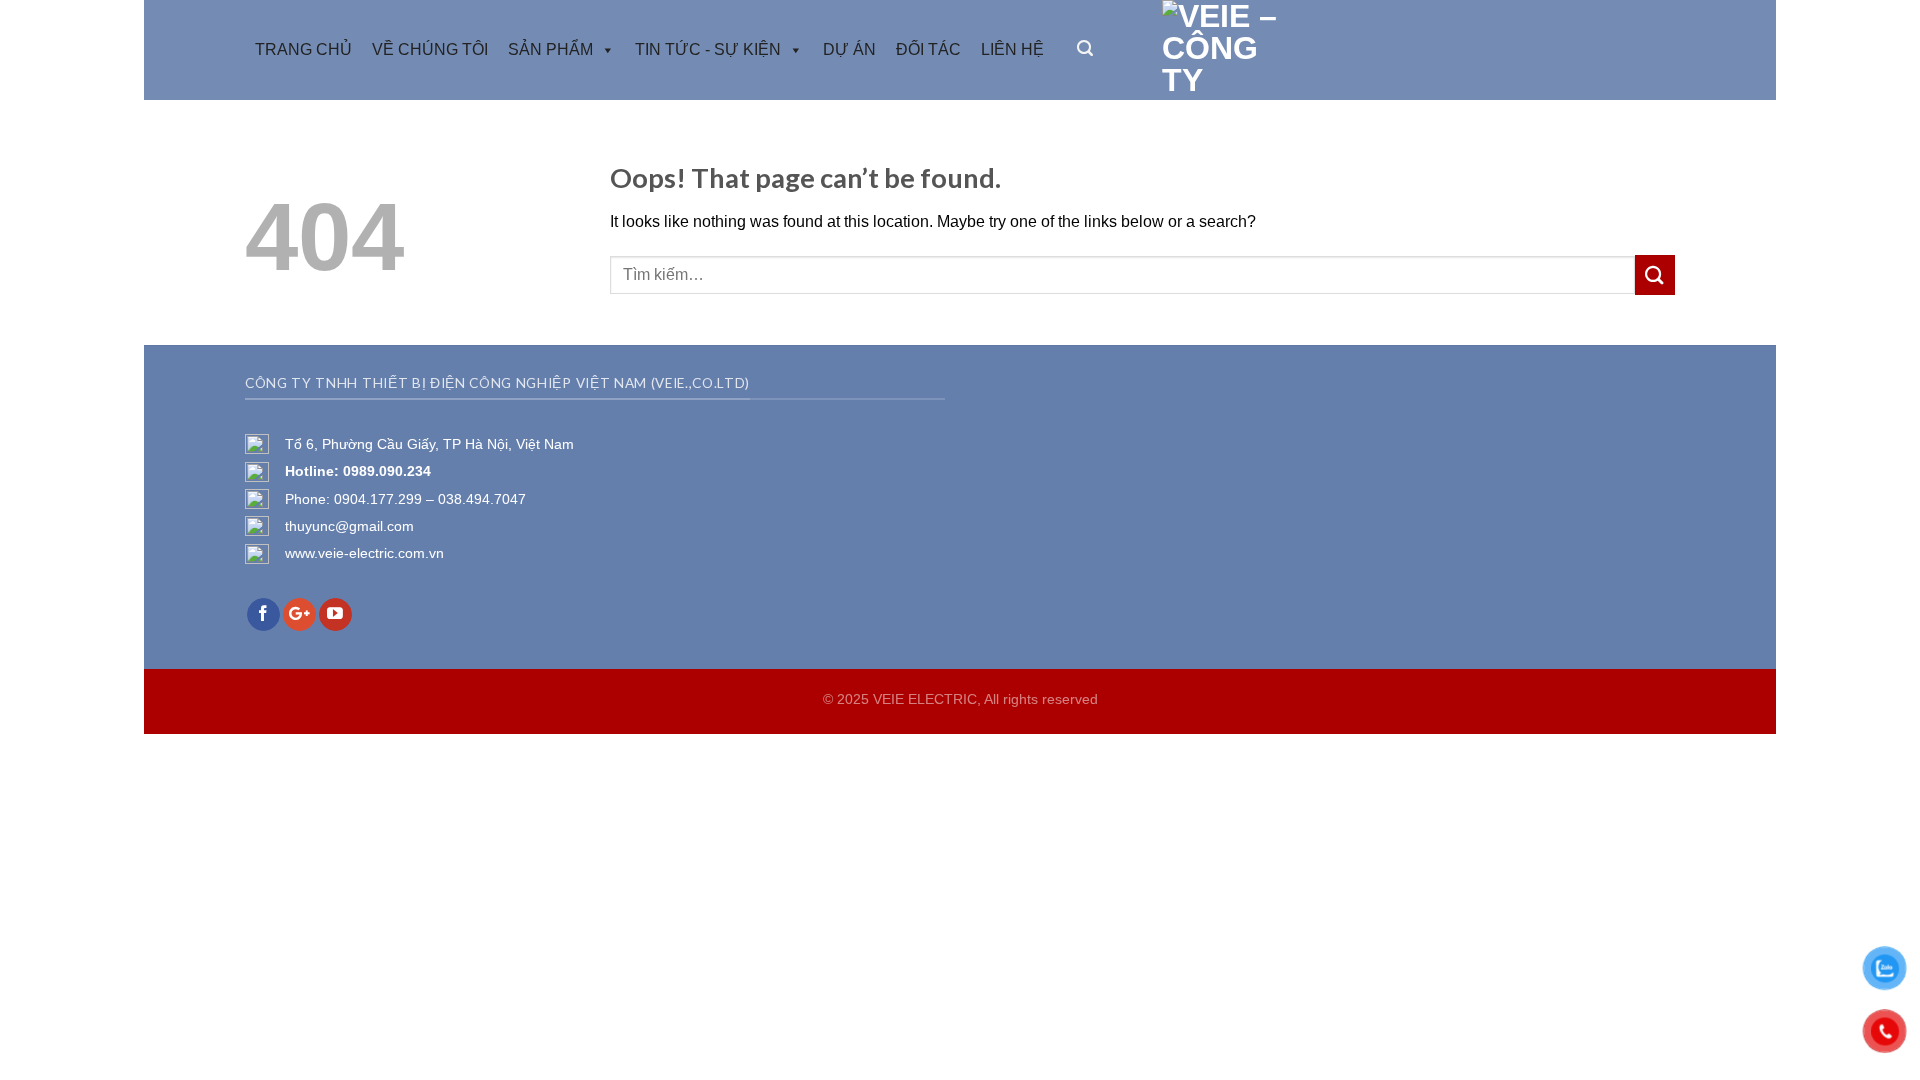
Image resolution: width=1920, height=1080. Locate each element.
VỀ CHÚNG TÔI (430, 49)
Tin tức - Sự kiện (708, 49)
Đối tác (928, 49)
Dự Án (849, 49)
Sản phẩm (550, 49)
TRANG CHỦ (303, 49)
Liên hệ (1012, 49)
